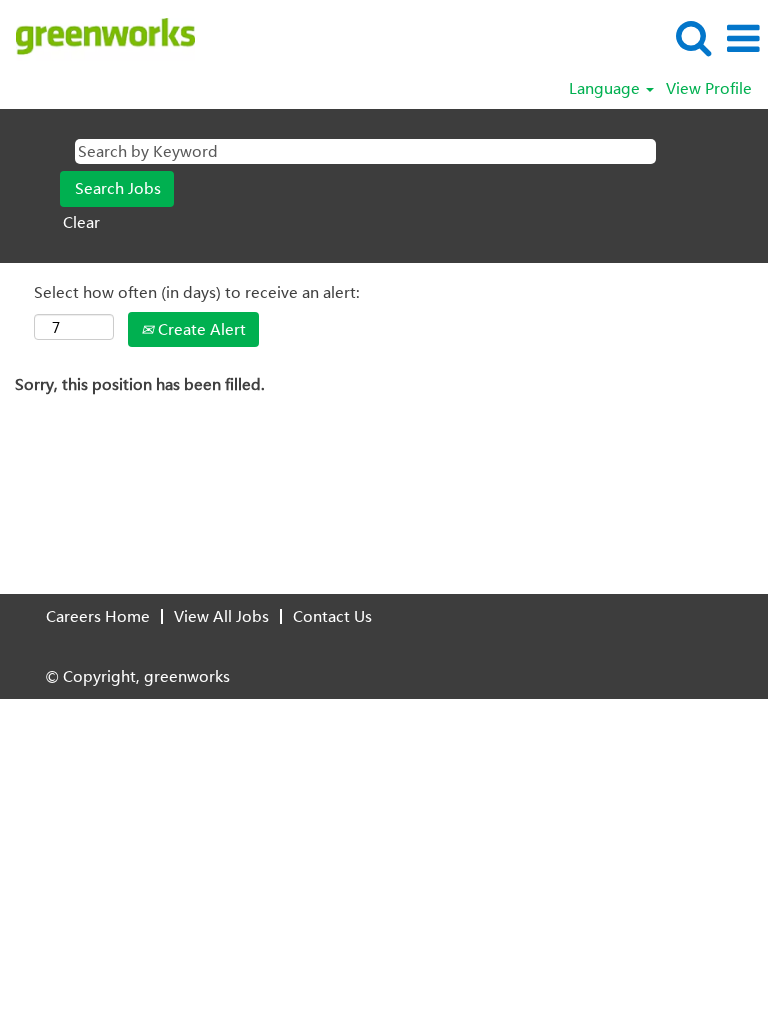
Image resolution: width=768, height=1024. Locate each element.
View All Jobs (221, 616)
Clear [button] (81, 222)
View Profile (709, 88)
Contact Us (332, 616)
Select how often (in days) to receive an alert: (197, 292)
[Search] (693, 37)
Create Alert (200, 329)
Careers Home (98, 616)
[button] (743, 38)
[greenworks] (98, 37)
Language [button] (606, 88)
